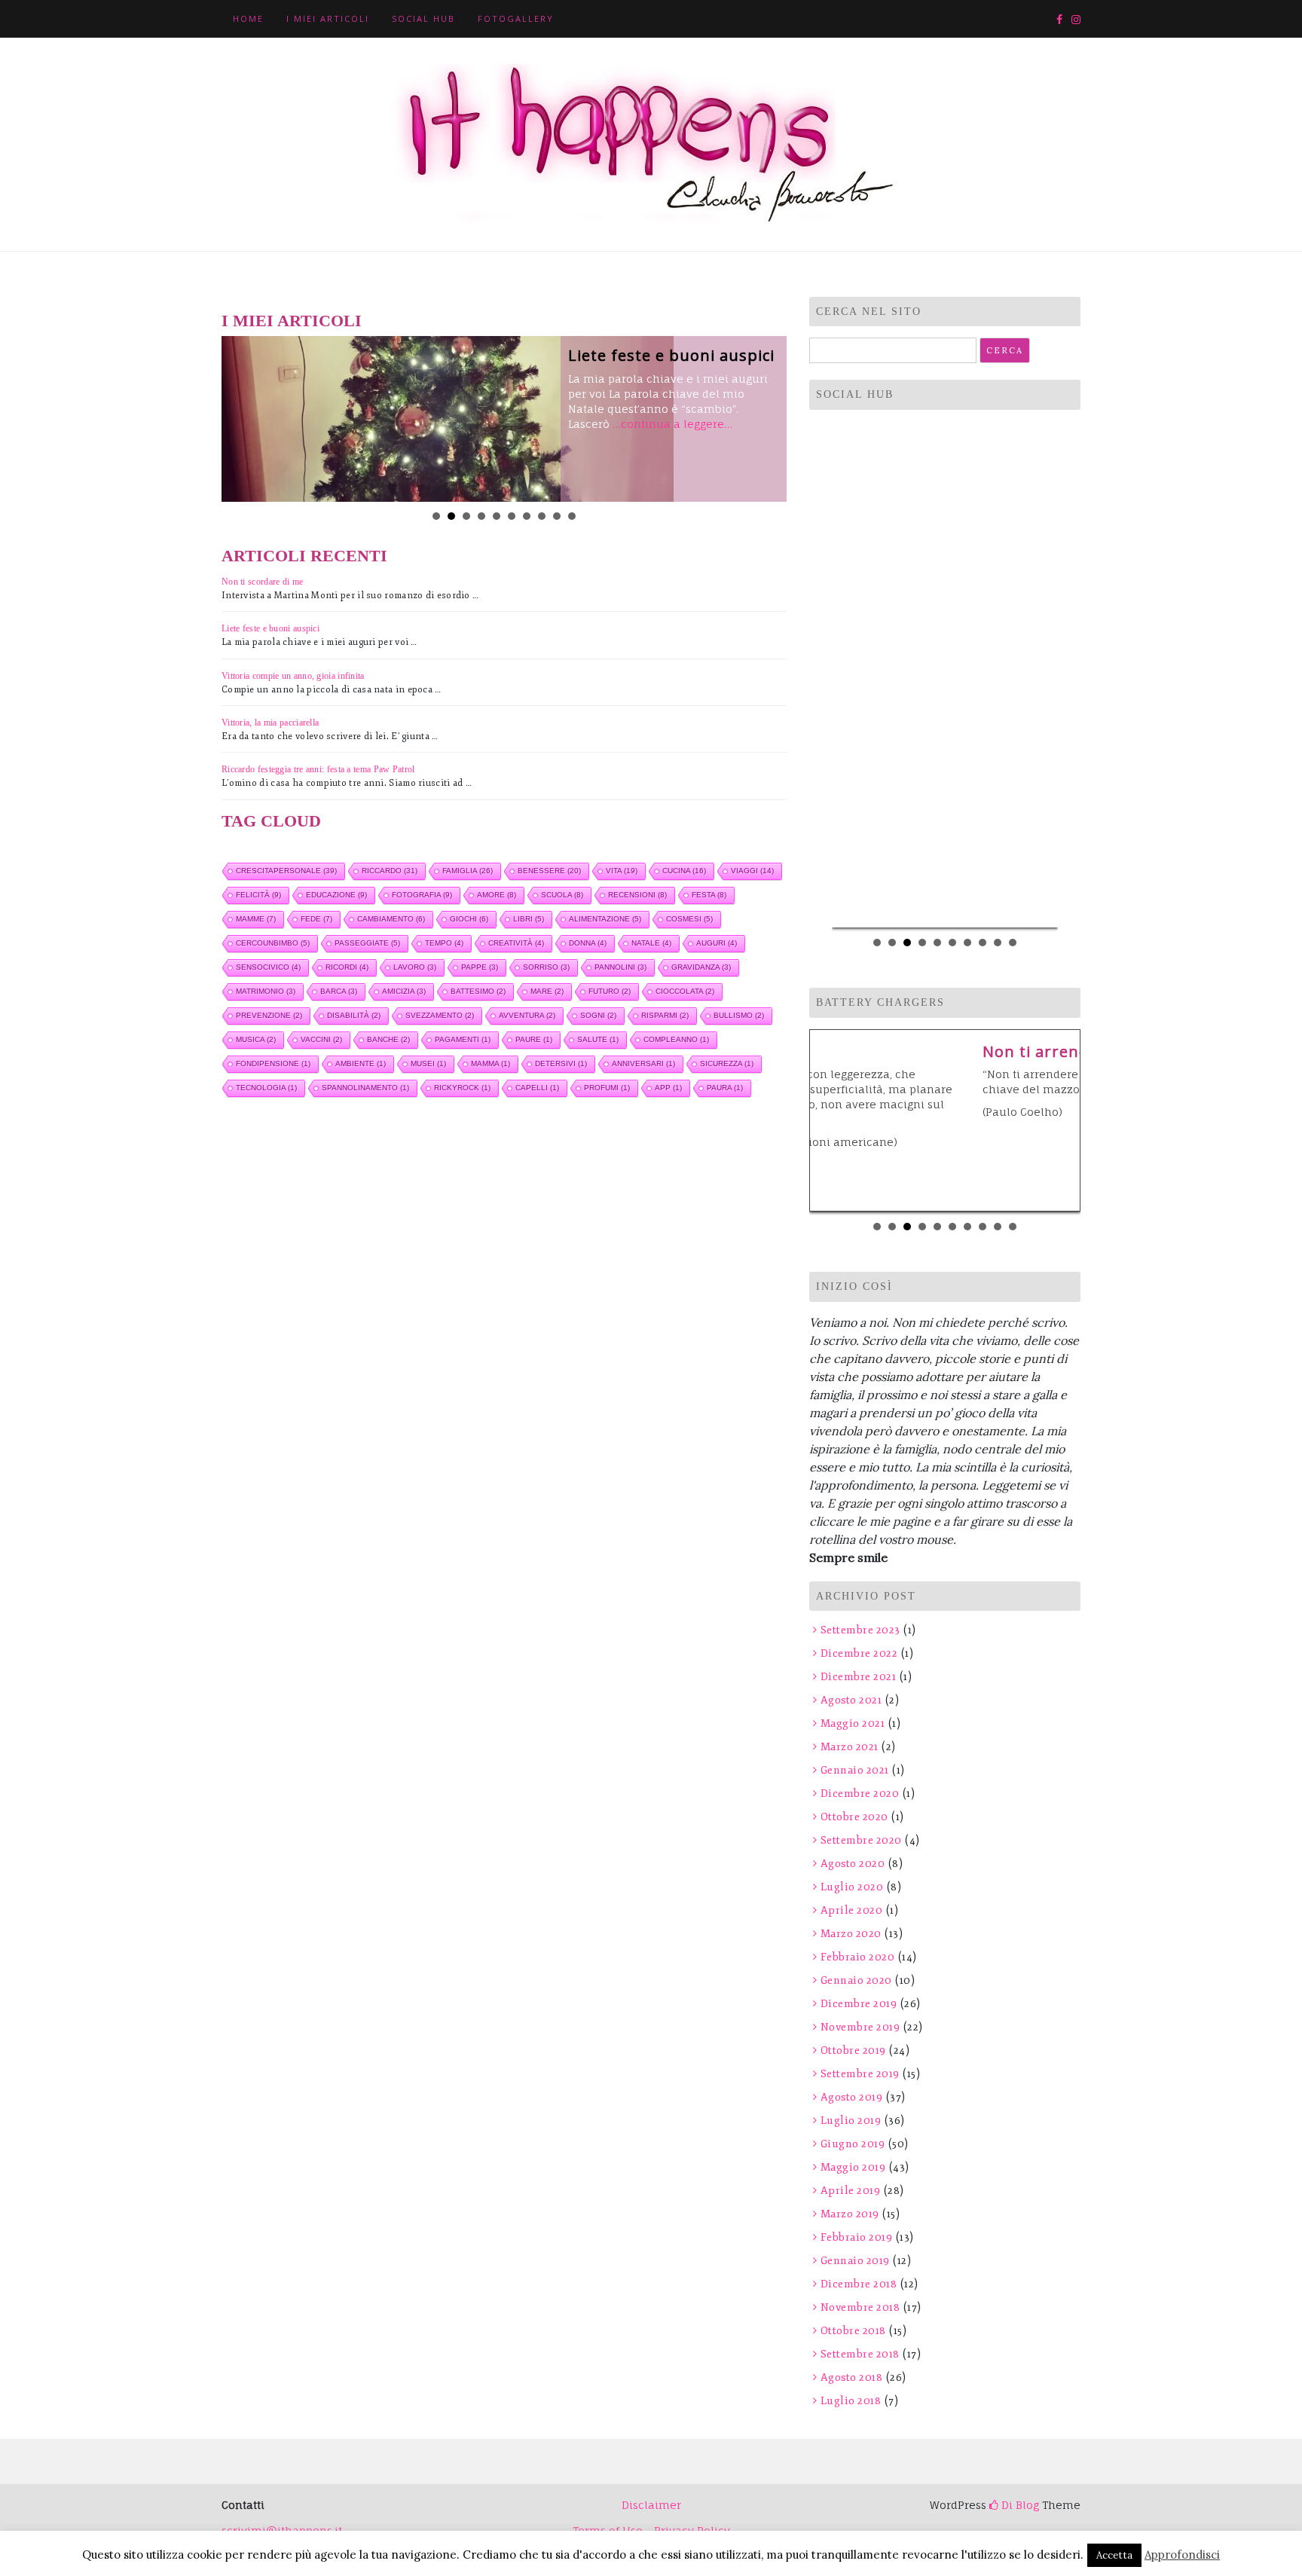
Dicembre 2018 (859, 2284)
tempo (444, 943)
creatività (516, 943)
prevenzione (269, 1015)
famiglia (468, 871)
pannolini (620, 967)
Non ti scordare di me (262, 582)
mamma (491, 1063)
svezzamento (440, 1015)
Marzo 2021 (850, 1747)
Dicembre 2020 (860, 1794)
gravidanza (701, 967)
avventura (527, 1015)
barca (339, 991)
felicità (258, 895)
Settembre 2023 (860, 1630)
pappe (480, 967)
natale (651, 943)
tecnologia (266, 1088)
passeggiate (367, 943)
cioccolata (685, 991)
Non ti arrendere (886, 1051)
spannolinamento (365, 1088)
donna (588, 943)
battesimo (478, 991)
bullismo (739, 1015)
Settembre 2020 (861, 1840)
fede (316, 919)
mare (547, 991)
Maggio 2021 (853, 1723)
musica (256, 1039)
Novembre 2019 (860, 2027)
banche (388, 1039)
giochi (469, 919)
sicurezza (727, 1063)
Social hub (423, 18)
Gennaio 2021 (855, 1770)
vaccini (321, 1039)
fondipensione (273, 1063)
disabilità (354, 1015)
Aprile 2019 (850, 2191)
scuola (562, 895)
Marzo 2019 (850, 2214)
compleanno (676, 1039)
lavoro (415, 967)
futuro (610, 991)
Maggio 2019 (853, 2167)
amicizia (404, 991)
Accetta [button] (1114, 2555)
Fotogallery (516, 18)
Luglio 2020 (852, 1887)
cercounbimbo (273, 943)
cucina (684, 871)
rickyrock (462, 1088)
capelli (537, 1088)
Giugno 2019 (853, 2144)
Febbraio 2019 (856, 2237)
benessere (549, 871)
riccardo (390, 871)
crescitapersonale (286, 871)
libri (529, 919)
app (668, 1088)
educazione (336, 895)
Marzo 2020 (851, 1934)
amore (497, 895)
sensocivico (268, 967)
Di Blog (1019, 2505)
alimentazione (605, 919)
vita (622, 871)
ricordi (347, 967)
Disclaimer (651, 2505)
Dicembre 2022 (859, 1653)
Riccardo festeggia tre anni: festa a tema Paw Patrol (318, 769)
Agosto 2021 (851, 1700)
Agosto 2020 (853, 1864)
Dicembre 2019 (859, 2004)
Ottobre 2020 (854, 1817)
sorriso (546, 967)
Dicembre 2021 (858, 1677)
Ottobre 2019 (853, 2050)
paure (534, 1039)
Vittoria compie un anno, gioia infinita (293, 676)
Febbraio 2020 (857, 1957)
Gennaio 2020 (856, 1980)
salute (598, 1039)
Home (248, 18)
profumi (607, 1088)
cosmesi (689, 919)
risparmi (665, 1015)
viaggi (752, 871)
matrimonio (266, 991)
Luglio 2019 (851, 2121)
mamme (256, 919)
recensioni (637, 895)
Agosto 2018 (851, 2377)
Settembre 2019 (860, 2074)
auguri (717, 943)
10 (572, 516)
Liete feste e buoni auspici (671, 355)
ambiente (361, 1063)
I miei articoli (328, 18)
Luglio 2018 (851, 2401)
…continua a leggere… (672, 424)
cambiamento (391, 919)
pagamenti (463, 1039)
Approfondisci (1182, 2555)
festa (709, 895)
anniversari (643, 1063)
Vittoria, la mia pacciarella (270, 723)
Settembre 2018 (860, 2354)
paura (725, 1088)
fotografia (422, 895)
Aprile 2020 (851, 1910)
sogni (598, 1015)
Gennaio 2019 (855, 2261)
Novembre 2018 (860, 2307)
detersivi (561, 1063)
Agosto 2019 (851, 2097)
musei (428, 1063)
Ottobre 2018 (853, 2331)
